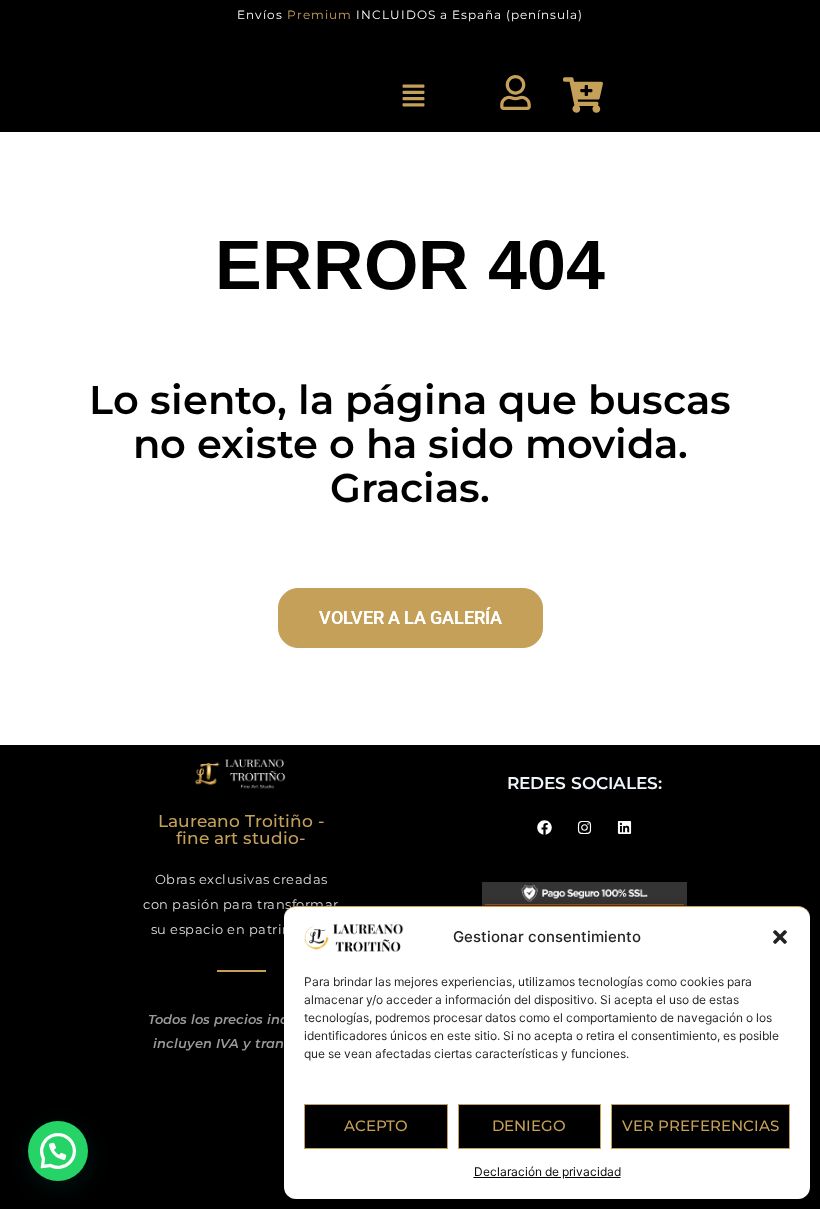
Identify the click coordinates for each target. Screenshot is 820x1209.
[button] (780, 937)
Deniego (529, 1125)
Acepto (376, 1125)
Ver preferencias (700, 1125)
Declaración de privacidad (547, 1171)
